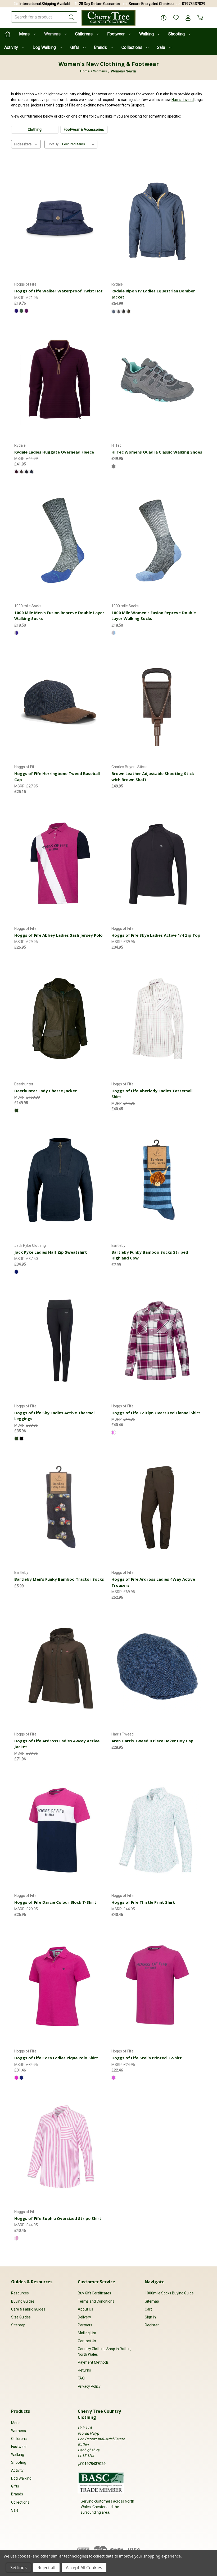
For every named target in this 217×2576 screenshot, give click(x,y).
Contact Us (87, 2341)
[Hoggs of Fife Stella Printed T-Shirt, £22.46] (157, 1986)
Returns (84, 2370)
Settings (19, 2568)
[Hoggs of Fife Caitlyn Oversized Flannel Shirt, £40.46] (157, 1340)
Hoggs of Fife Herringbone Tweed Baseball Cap (57, 776)
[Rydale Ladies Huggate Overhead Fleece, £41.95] (60, 380)
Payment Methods (93, 2362)
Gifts (75, 47)
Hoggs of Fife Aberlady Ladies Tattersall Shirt (152, 1094)
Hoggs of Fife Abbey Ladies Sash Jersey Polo (58, 935)
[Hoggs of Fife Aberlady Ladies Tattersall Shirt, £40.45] (157, 1018)
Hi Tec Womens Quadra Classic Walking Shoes (157, 452)
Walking (147, 34)
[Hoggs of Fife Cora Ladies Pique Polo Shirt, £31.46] (60, 1986)
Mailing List (87, 2333)
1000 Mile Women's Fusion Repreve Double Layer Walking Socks (154, 616)
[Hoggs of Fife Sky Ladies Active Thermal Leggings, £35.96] (60, 1340)
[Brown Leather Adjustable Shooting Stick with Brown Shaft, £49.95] (157, 701)
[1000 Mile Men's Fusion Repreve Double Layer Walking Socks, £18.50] (60, 540)
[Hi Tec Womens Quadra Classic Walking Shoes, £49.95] (157, 380)
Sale (162, 47)
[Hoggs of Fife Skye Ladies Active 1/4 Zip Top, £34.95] (157, 863)
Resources (20, 2293)
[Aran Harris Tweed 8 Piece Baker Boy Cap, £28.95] (157, 1669)
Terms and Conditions (96, 2301)
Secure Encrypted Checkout (152, 4)
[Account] (188, 18)
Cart (148, 2309)
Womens (53, 34)
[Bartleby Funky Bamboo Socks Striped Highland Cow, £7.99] (157, 1180)
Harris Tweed (183, 100)
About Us (85, 2309)
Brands (101, 47)
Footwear (116, 34)
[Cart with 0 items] (200, 18)
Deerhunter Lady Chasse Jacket (46, 1091)
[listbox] (79, 144)
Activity (12, 47)
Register (152, 2325)
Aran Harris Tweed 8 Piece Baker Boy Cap (152, 1741)
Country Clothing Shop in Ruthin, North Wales (105, 2352)
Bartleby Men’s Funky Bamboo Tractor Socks (59, 1579)
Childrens (84, 34)
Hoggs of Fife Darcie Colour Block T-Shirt (55, 1902)
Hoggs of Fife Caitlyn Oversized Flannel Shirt (156, 1413)
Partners (85, 2325)
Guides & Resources (32, 2282)
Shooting (177, 34)
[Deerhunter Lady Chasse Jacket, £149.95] (60, 1018)
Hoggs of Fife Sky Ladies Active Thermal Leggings (54, 1416)
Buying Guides (23, 2301)
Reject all (46, 2568)
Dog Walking (45, 47)
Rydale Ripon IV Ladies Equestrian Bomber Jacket (153, 294)
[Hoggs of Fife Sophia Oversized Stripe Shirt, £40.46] (60, 2146)
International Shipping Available (46, 4)
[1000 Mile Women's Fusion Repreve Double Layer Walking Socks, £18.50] (157, 540)
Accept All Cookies (84, 2568)
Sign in (150, 2317)
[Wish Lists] (176, 18)
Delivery (84, 2317)
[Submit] (72, 17)
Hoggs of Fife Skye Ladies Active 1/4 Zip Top (156, 935)
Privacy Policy (89, 2386)
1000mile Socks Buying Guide (169, 2293)
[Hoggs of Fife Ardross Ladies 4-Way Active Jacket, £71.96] (60, 1669)
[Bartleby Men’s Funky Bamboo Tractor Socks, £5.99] (60, 1507)
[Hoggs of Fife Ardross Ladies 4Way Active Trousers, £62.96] (157, 1507)
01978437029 (194, 4)
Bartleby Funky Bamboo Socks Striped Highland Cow (150, 1255)
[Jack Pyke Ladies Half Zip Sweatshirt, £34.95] (60, 1180)
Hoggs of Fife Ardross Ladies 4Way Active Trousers (153, 1582)
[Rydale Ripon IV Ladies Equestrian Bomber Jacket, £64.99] (157, 219)
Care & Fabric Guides (28, 2309)
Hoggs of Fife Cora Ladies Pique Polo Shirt (56, 2058)
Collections (132, 47)
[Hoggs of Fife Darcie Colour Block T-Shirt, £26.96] (60, 1830)
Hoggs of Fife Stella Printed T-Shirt (147, 2058)
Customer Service (96, 2282)
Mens (25, 34)
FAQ (81, 2378)
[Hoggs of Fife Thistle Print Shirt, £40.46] (157, 1830)
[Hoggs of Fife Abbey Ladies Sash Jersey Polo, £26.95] (60, 863)
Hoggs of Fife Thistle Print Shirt (143, 1902)
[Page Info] (164, 18)
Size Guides (21, 2317)
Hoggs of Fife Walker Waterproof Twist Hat (58, 291)
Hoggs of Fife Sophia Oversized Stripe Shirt (58, 2218)
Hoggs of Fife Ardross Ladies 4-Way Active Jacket (57, 1744)
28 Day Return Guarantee (100, 4)
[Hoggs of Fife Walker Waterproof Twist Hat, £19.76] (60, 219)
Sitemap (18, 2325)
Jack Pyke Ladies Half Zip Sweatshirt (51, 1252)
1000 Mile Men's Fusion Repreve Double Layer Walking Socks (59, 616)
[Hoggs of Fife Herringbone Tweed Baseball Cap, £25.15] (60, 701)
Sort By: (53, 144)
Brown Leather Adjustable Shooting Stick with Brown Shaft (153, 776)
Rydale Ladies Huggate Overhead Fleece (54, 452)
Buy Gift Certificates (94, 2293)
